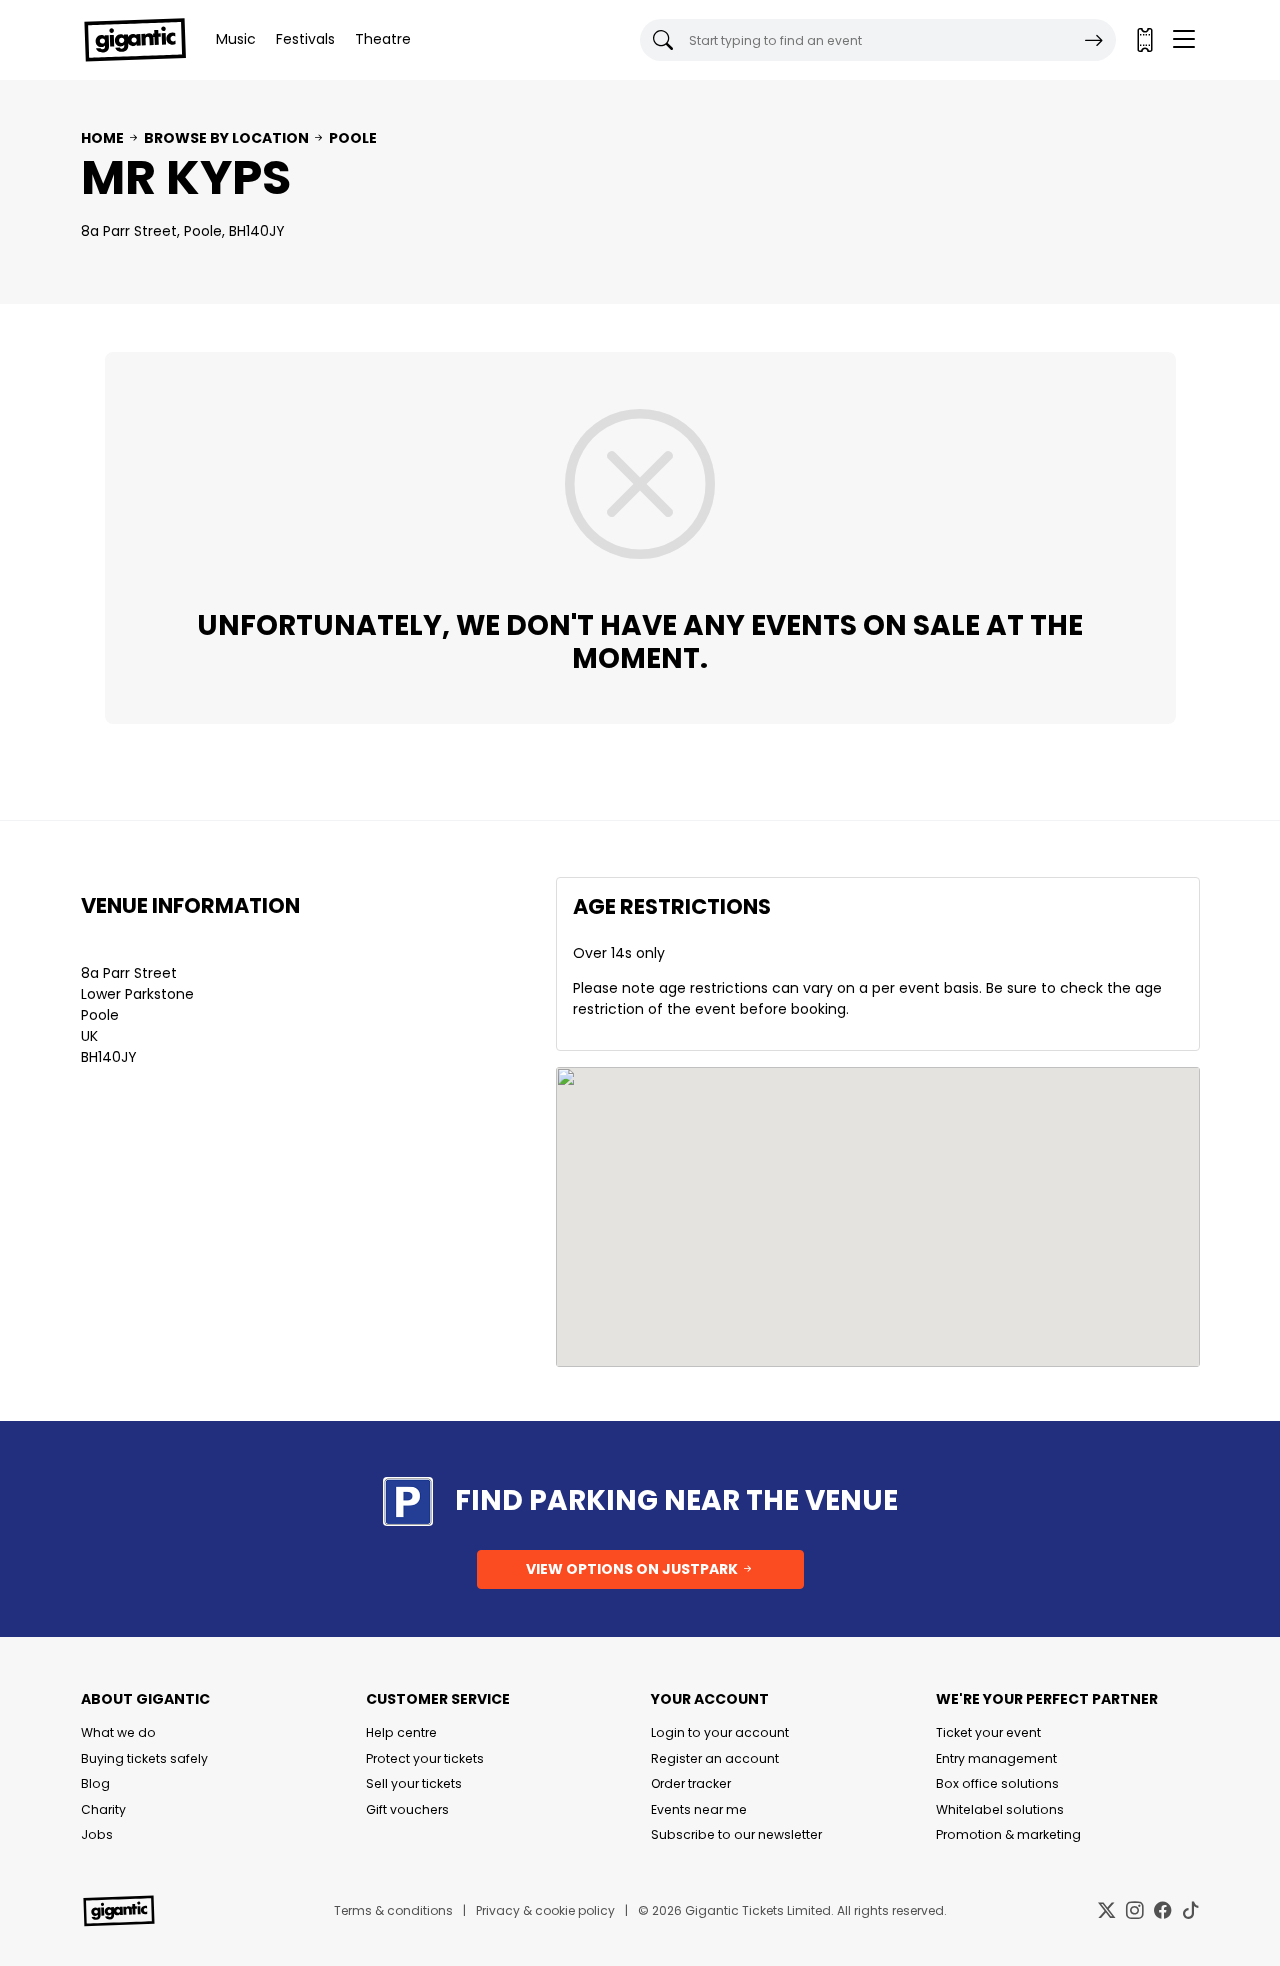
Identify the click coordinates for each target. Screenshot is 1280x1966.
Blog (95, 1783)
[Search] (1094, 40)
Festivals (305, 39)
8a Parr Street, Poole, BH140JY (183, 231)
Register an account (715, 1758)
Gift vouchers (407, 1809)
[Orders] (1144, 40)
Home (102, 138)
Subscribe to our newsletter (736, 1834)
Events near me (699, 1809)
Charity (103, 1809)
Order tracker (691, 1783)
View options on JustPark (633, 1569)
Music (236, 39)
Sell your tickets (414, 1783)
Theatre (383, 39)
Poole (353, 138)
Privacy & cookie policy (545, 1910)
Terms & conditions (393, 1910)
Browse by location (226, 138)
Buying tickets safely (144, 1758)
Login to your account (720, 1732)
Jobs (97, 1834)
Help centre (401, 1732)
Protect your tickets (425, 1758)
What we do (118, 1732)
